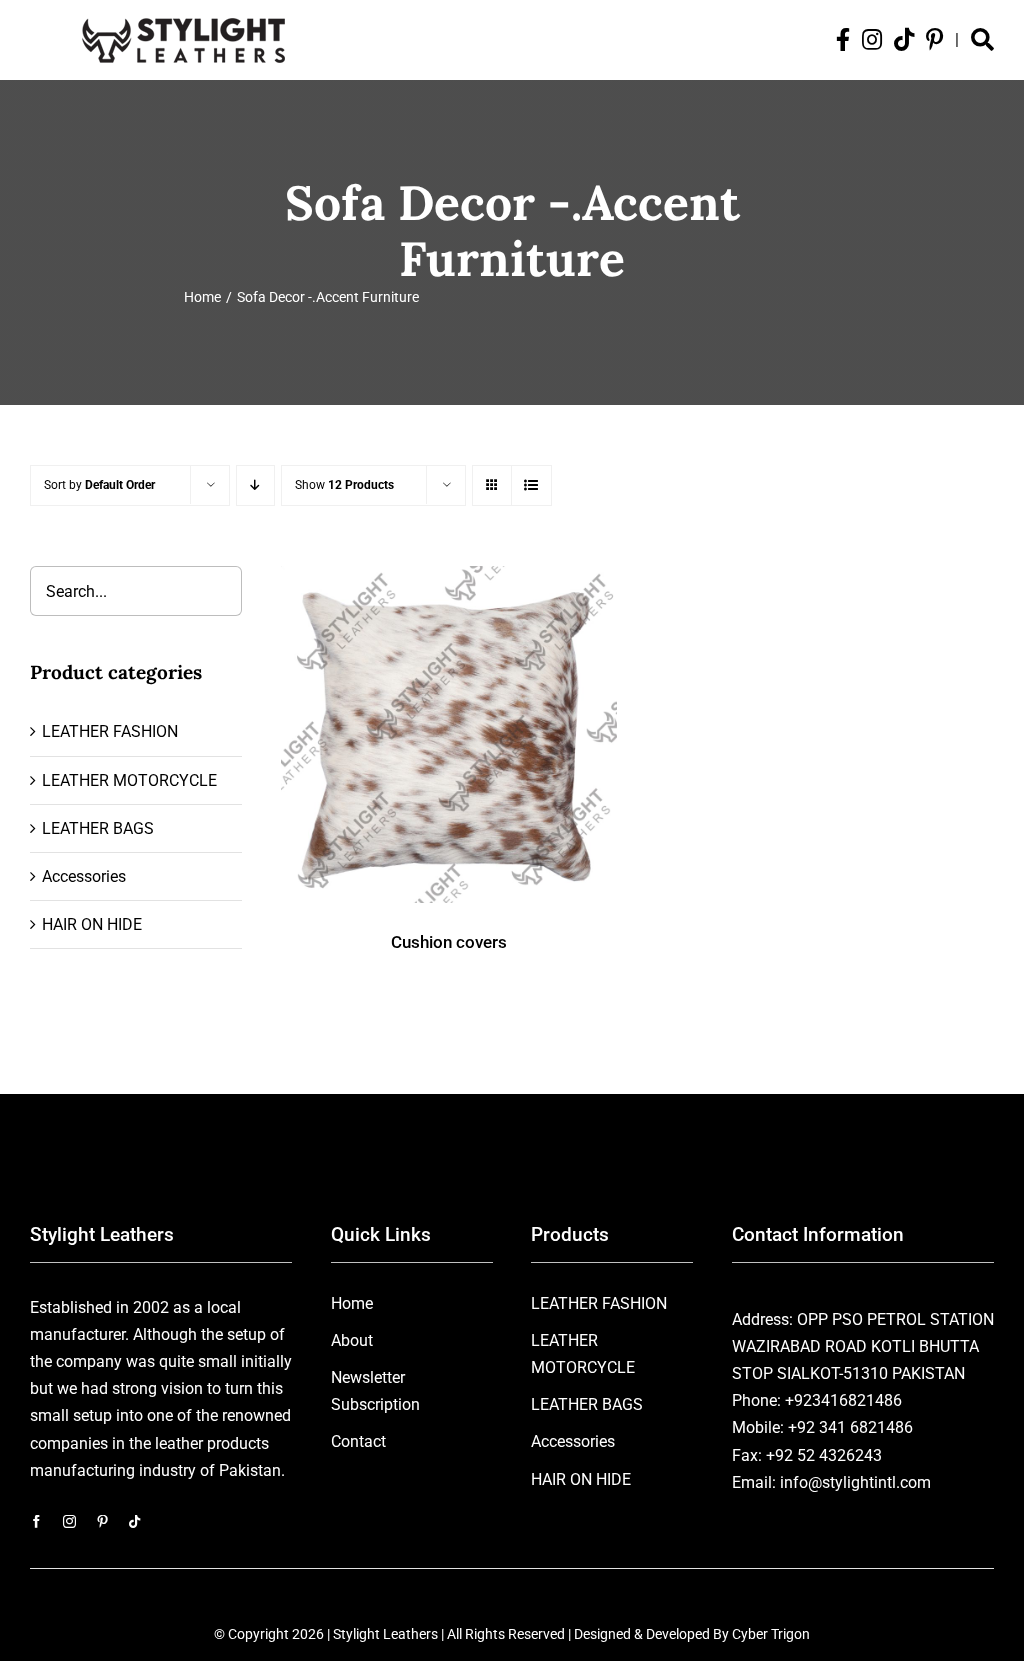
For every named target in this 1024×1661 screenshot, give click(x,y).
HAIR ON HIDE (92, 924)
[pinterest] (102, 1521)
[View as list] (531, 485)
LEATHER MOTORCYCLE (129, 780)
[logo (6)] (183, 14)
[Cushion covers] (449, 734)
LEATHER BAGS (98, 828)
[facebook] (36, 1521)
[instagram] (69, 1521)
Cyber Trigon (771, 1634)
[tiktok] (134, 1521)
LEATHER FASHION (110, 731)
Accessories (84, 876)
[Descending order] (255, 485)
